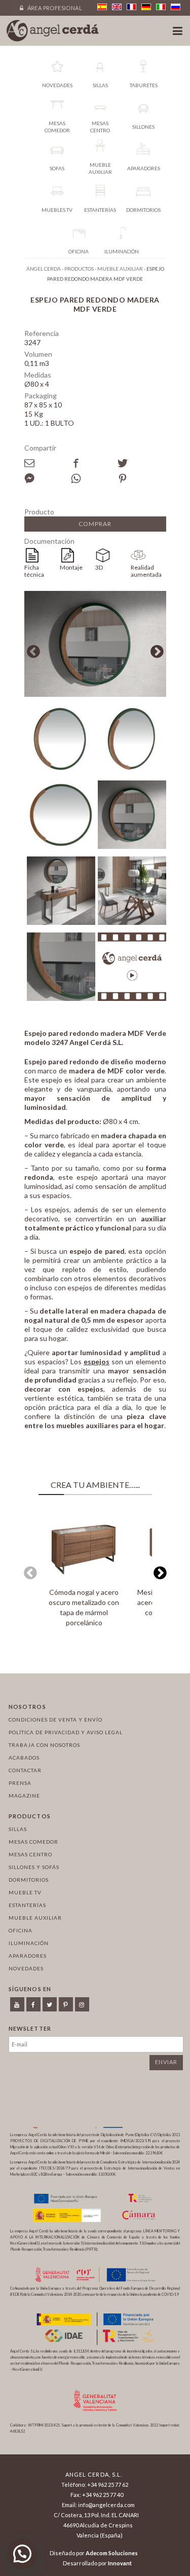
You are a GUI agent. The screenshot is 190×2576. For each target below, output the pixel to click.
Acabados (24, 1758)
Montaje (71, 567)
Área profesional (54, 8)
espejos (97, 1361)
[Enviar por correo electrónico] (48, 463)
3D (99, 567)
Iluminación (29, 1943)
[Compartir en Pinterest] (141, 478)
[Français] (131, 7)
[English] (117, 7)
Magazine (24, 1796)
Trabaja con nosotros (44, 1745)
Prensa (20, 1783)
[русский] (176, 7)
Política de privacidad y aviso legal (66, 1732)
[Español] (102, 7)
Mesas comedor (33, 1842)
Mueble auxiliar (35, 1918)
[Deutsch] (146, 7)
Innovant (120, 2563)
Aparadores (28, 1956)
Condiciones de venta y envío (55, 1720)
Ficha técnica (34, 571)
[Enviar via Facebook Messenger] (48, 478)
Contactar (25, 1770)
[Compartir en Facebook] (94, 463)
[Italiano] (161, 7)
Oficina (21, 1930)
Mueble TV (25, 1892)
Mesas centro (30, 1854)
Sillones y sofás (34, 1867)
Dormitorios (29, 1880)
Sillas (18, 1829)
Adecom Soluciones (112, 2553)
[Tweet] (141, 463)
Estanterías (27, 1905)
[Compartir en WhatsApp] (94, 478)
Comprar (95, 524)
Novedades (26, 1968)
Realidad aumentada (146, 571)
